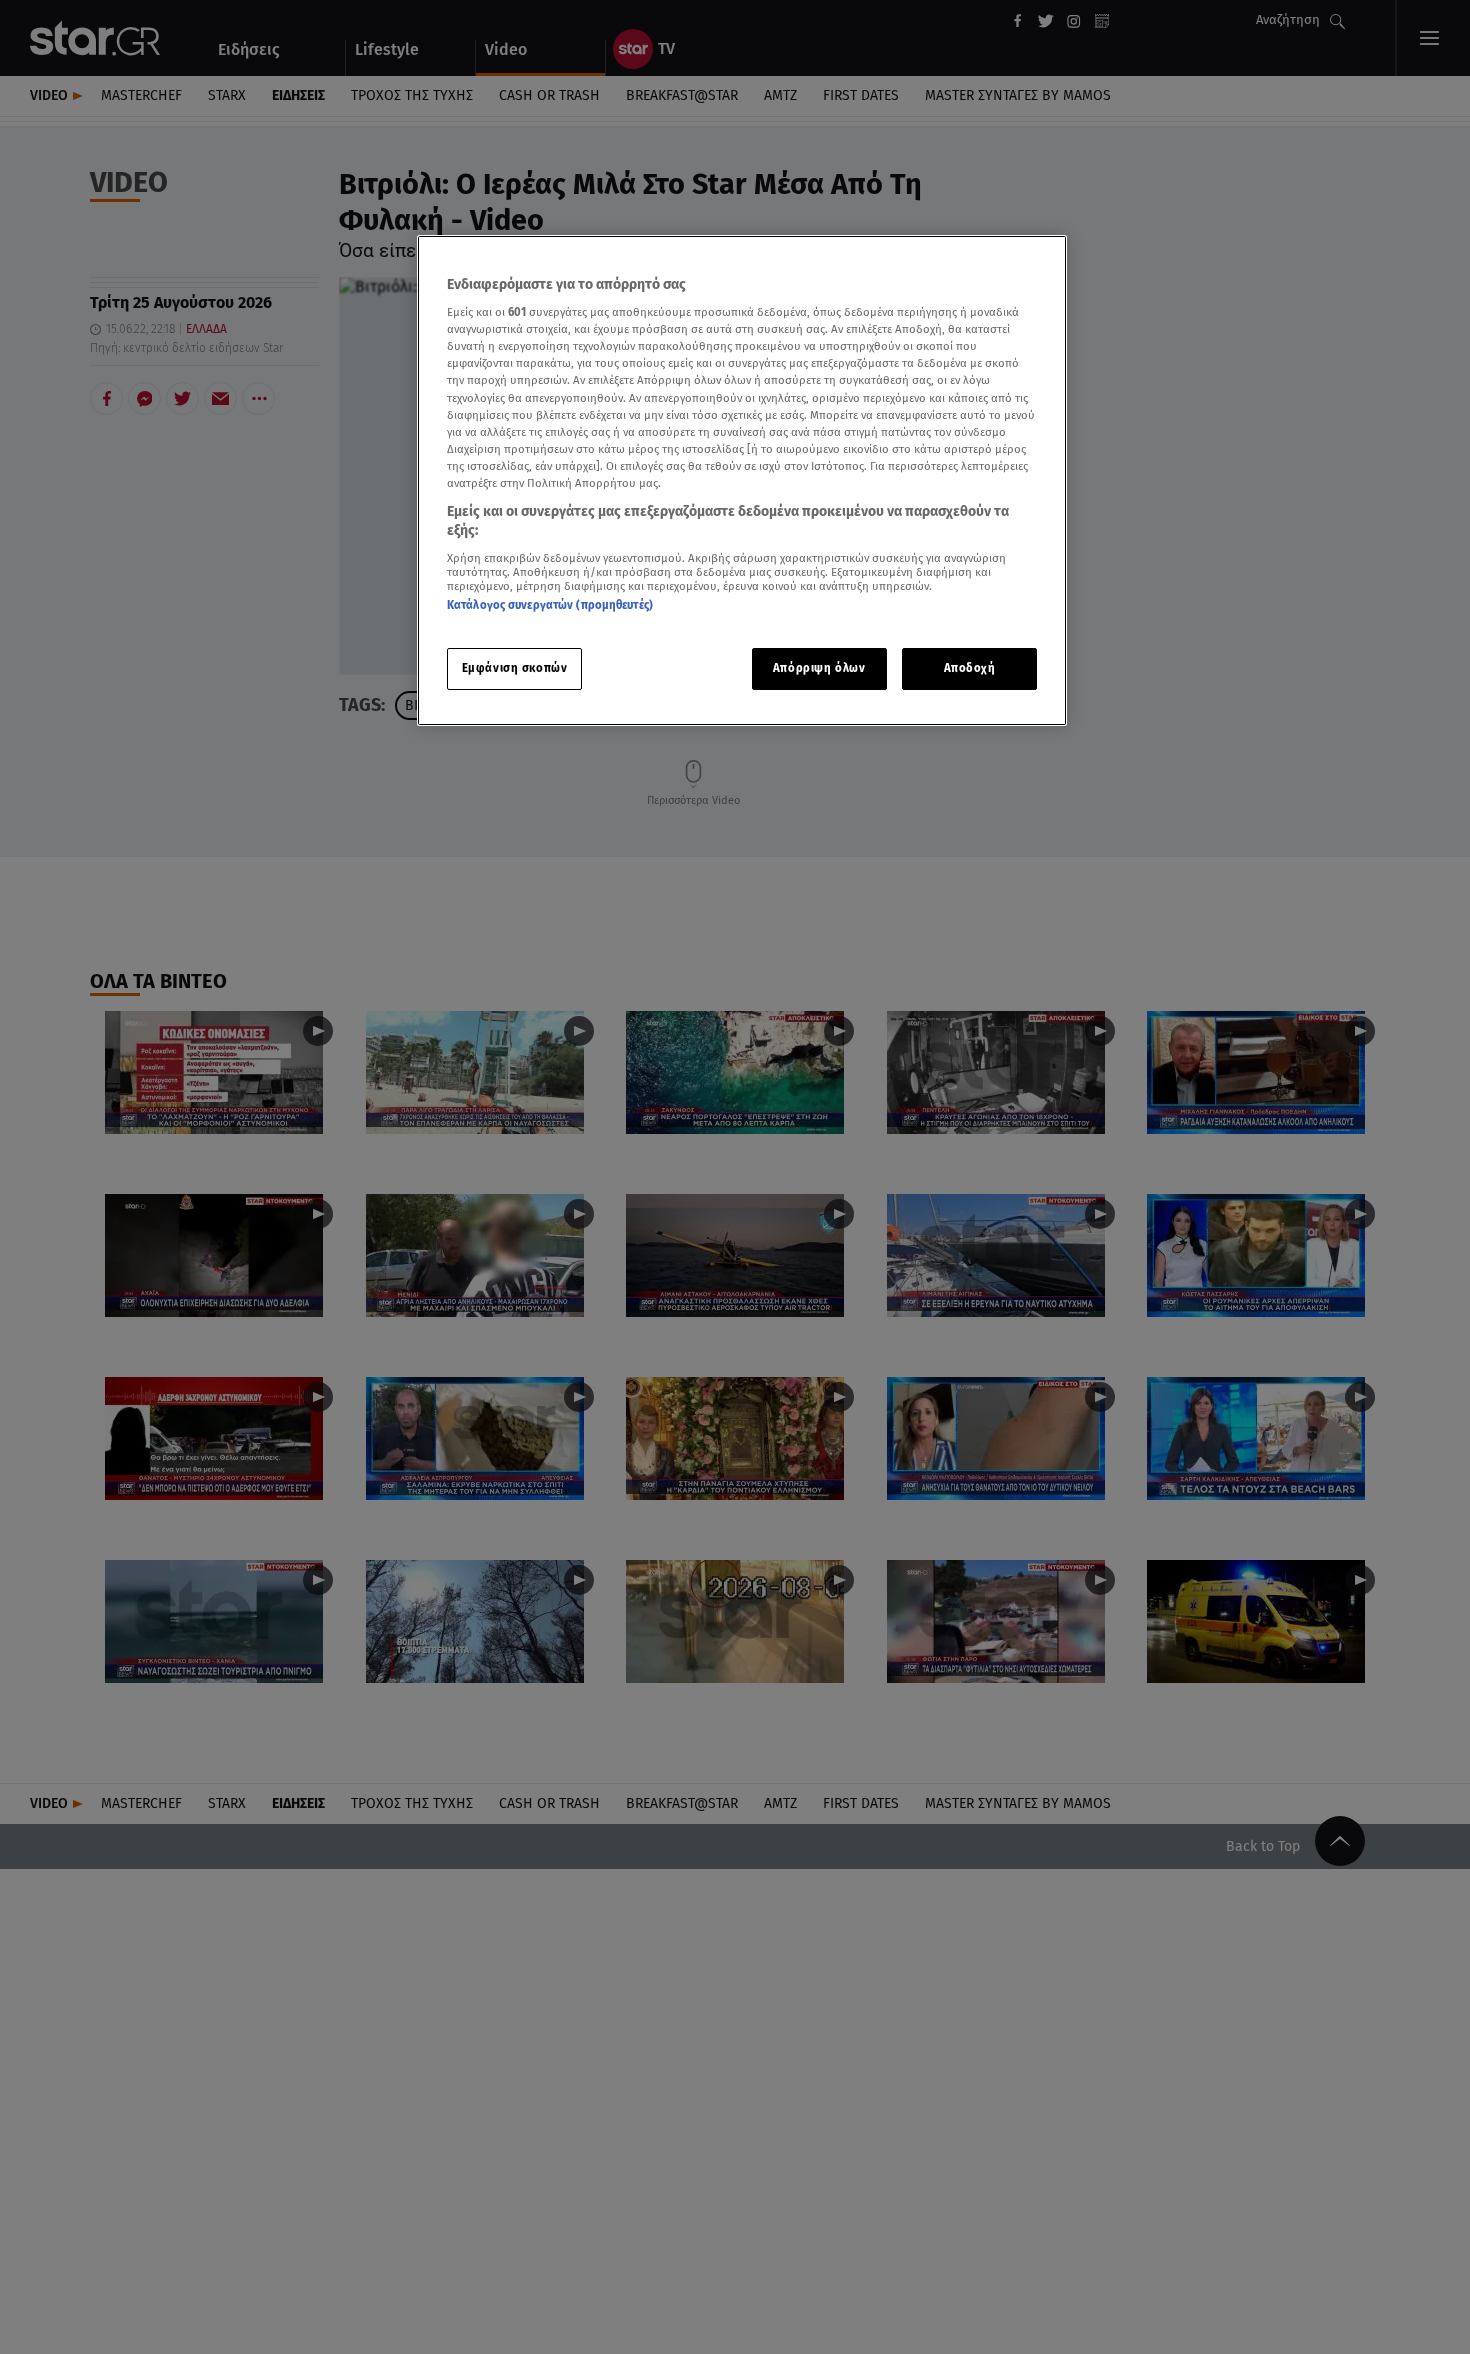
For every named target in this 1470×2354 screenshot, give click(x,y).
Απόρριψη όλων (819, 669)
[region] (742, 480)
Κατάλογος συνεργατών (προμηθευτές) (550, 606)
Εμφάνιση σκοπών (515, 669)
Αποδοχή (970, 669)
